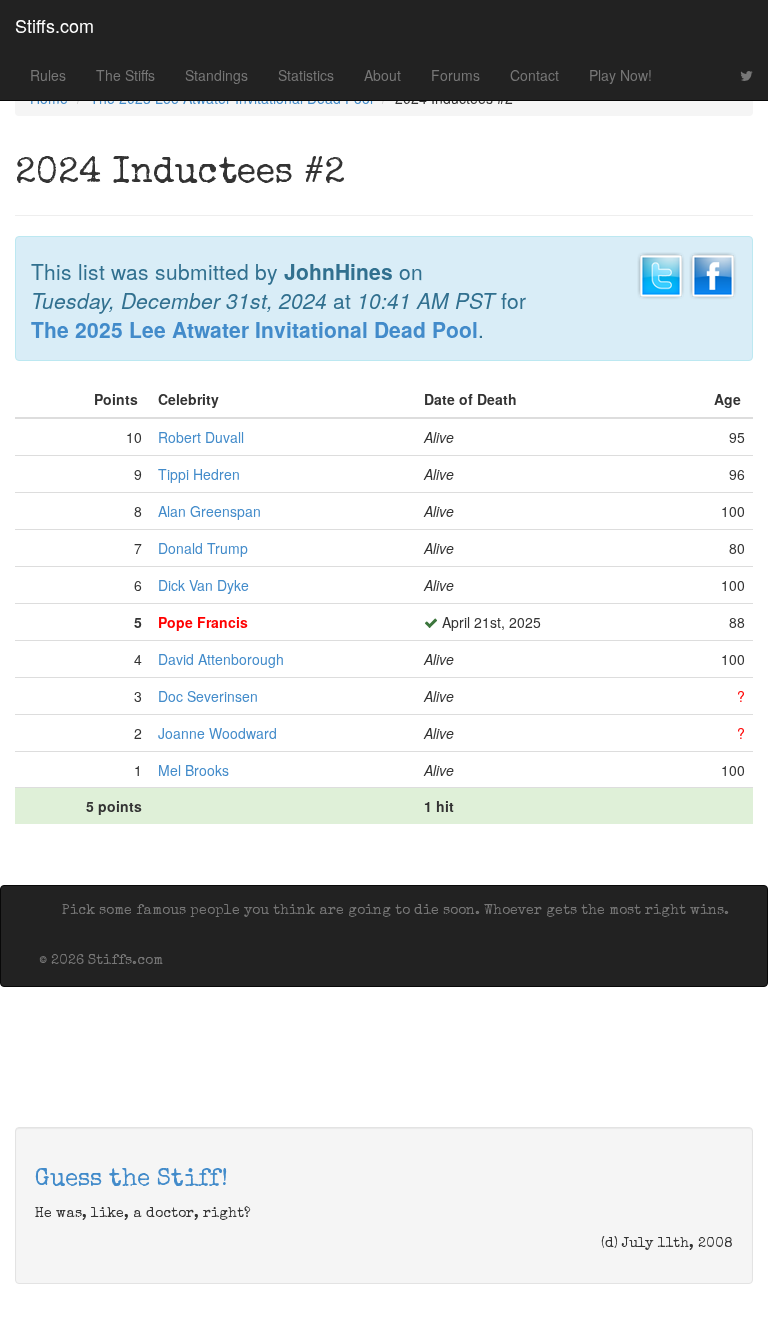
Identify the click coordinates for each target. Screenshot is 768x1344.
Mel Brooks (193, 770)
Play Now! (620, 75)
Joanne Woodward (217, 733)
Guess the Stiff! (131, 1180)
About (382, 75)
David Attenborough (221, 659)
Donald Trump (203, 548)
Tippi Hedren (199, 474)
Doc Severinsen (208, 696)
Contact (534, 75)
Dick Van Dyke (203, 585)
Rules (48, 75)
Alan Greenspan (209, 511)
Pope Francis (203, 622)
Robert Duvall (201, 437)
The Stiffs (125, 75)
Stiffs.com (54, 25)
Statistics (306, 75)
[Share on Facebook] (713, 273)
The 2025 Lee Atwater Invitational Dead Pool (254, 329)
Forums (455, 75)
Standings (216, 75)
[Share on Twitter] (661, 273)
